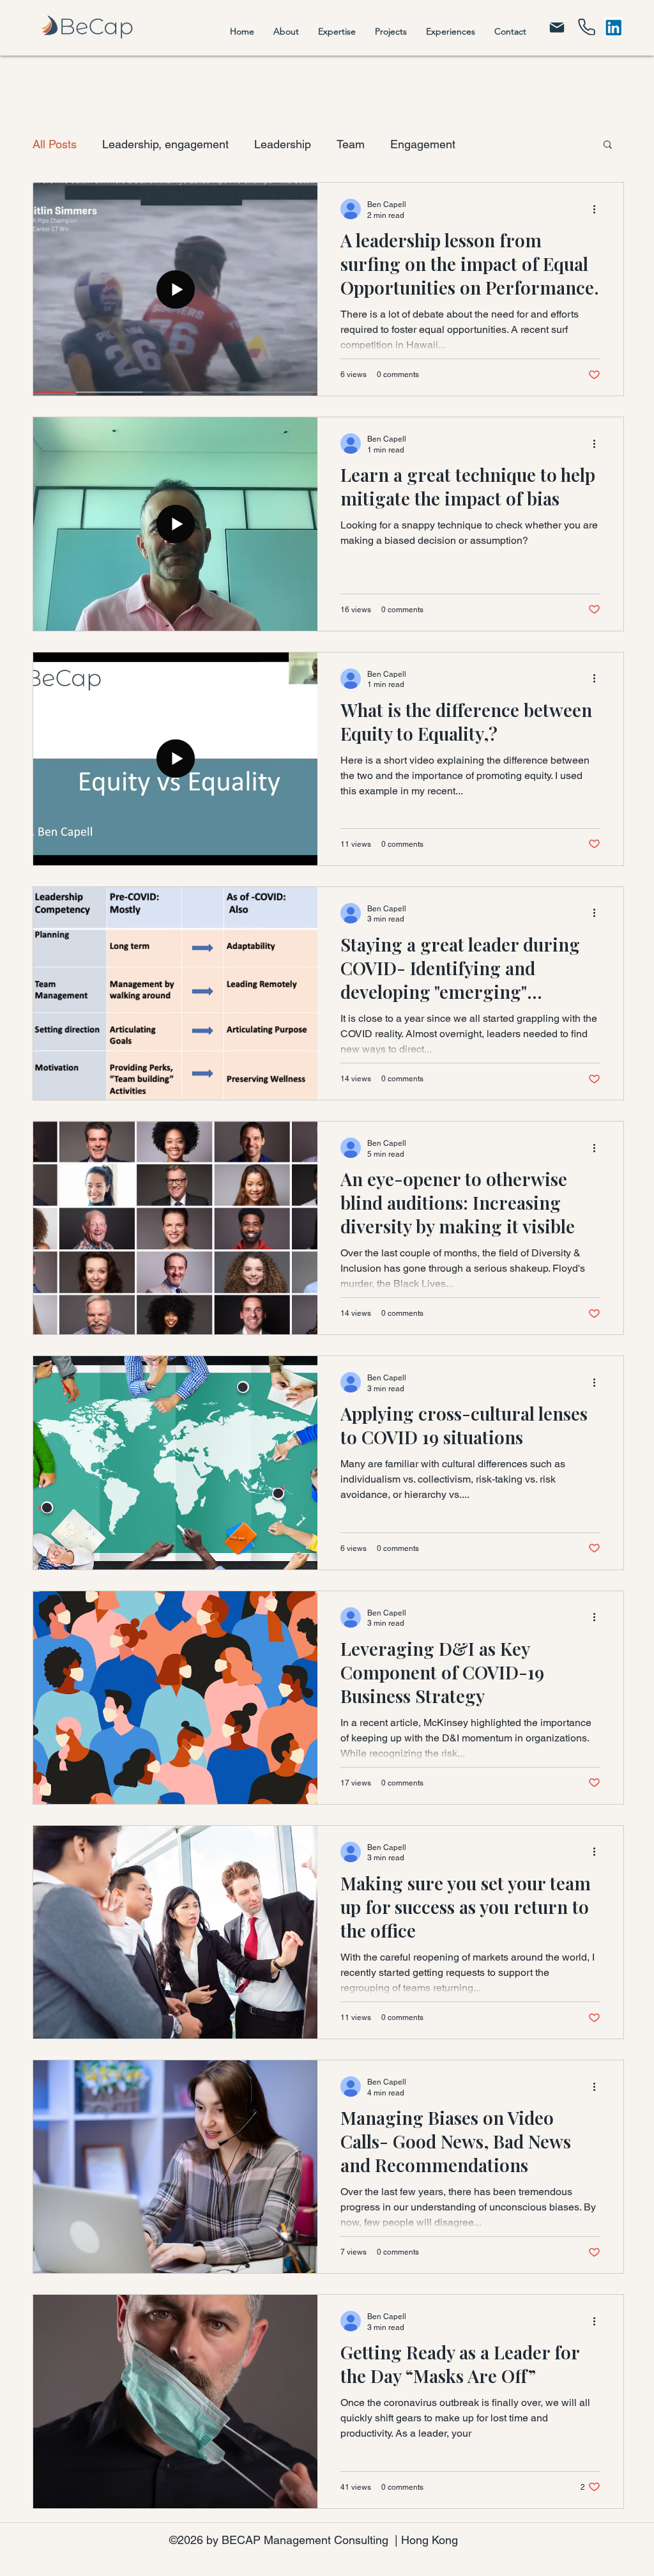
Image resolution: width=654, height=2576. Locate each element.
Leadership (283, 144)
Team (351, 144)
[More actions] (598, 209)
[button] (608, 145)
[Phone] (587, 27)
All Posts (55, 144)
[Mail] (557, 27)
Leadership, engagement (165, 144)
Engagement (423, 144)
